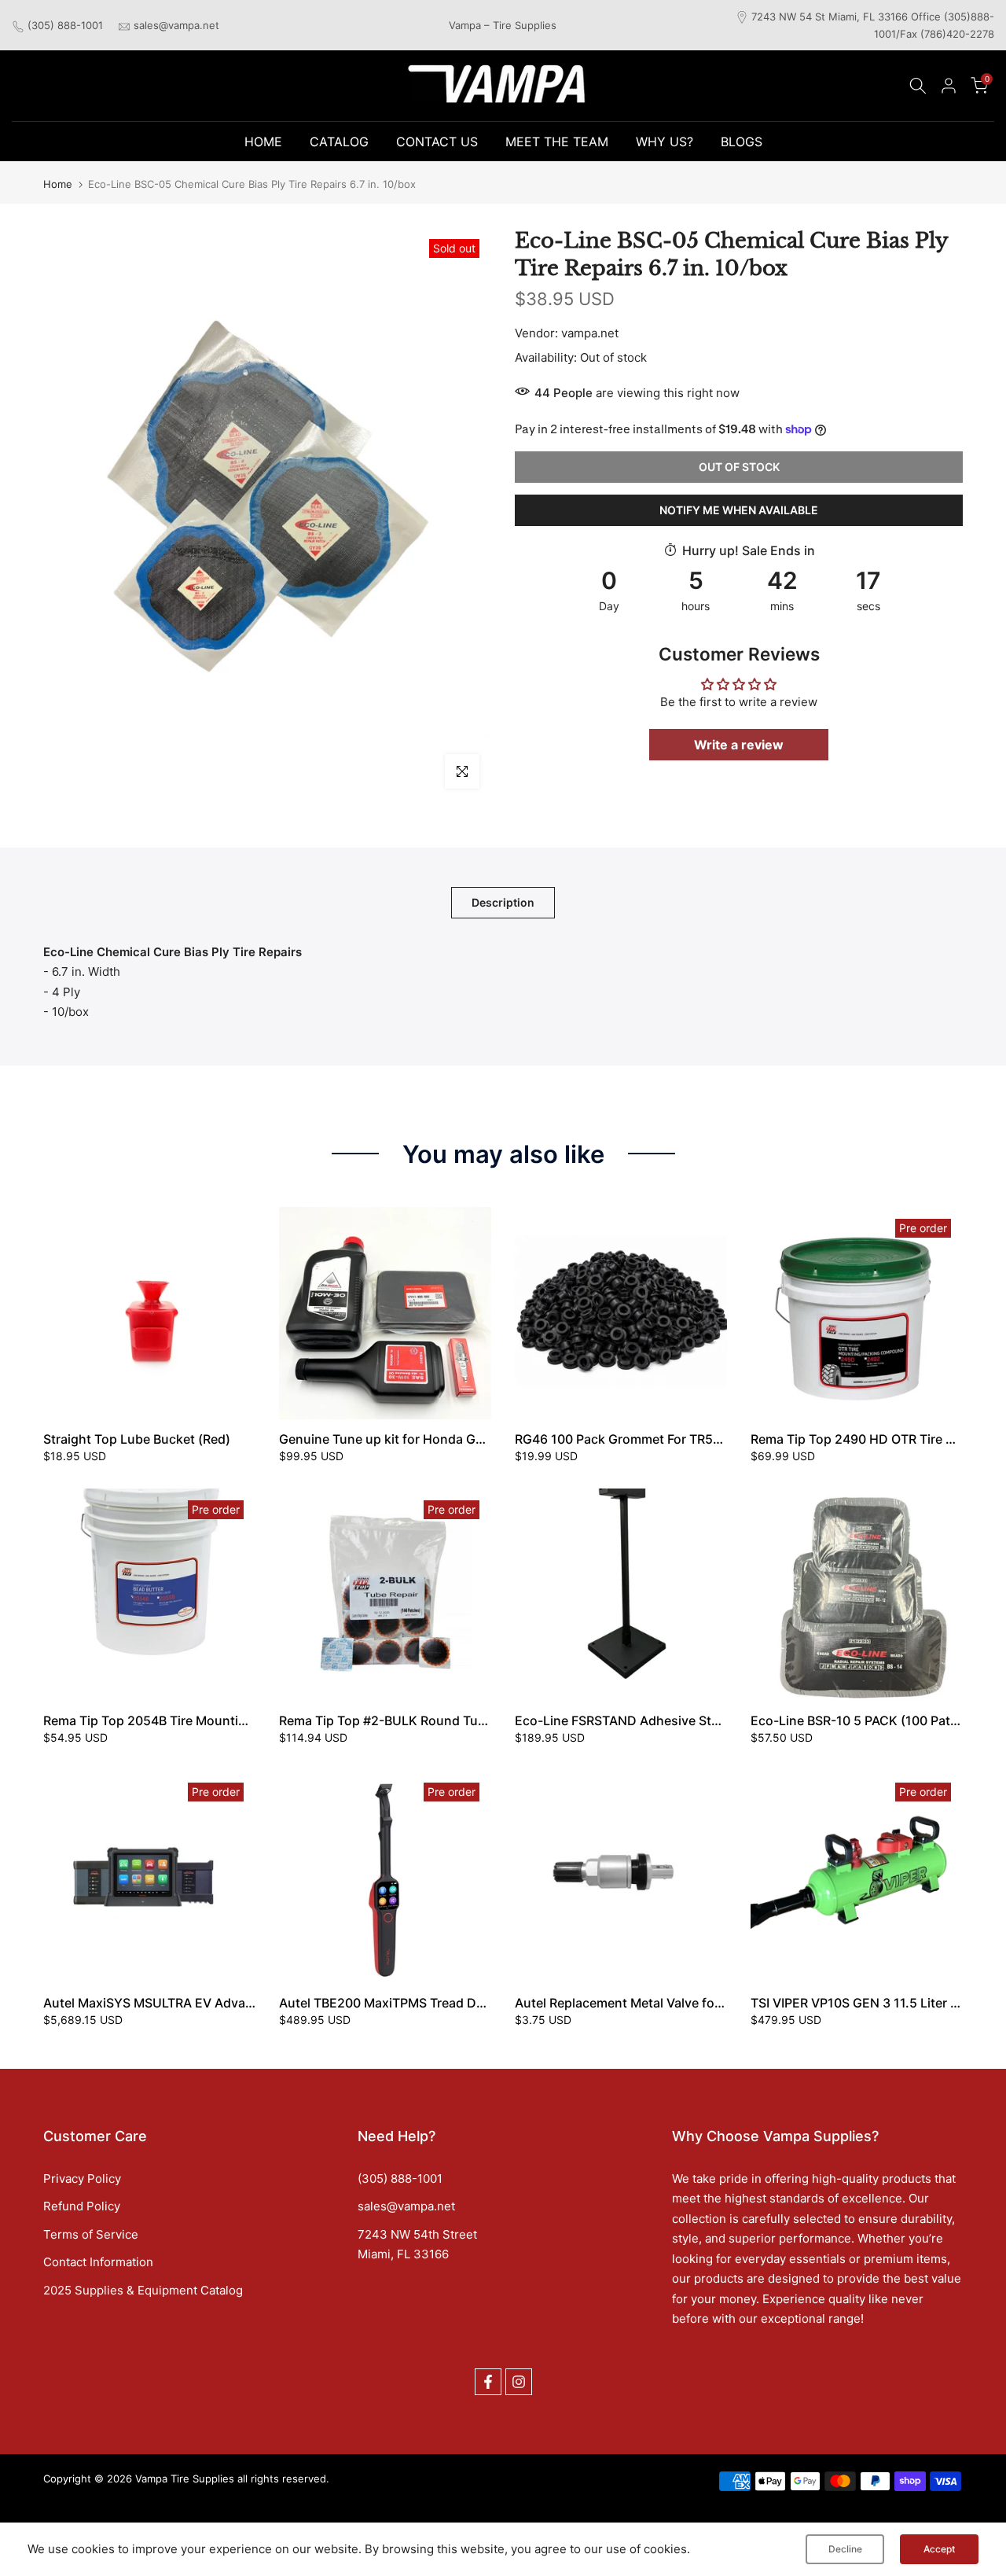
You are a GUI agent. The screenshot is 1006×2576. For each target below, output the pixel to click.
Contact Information (98, 2262)
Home (58, 184)
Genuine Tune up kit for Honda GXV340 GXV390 (424, 1439)
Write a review (739, 744)
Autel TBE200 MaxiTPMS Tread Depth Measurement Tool (449, 2003)
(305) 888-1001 (65, 25)
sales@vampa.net (176, 25)
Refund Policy (82, 2206)
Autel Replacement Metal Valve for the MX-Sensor (663, 2003)
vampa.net (590, 333)
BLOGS (742, 142)
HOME (263, 142)
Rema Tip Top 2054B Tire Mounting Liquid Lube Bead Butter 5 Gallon (248, 1720)
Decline (845, 2549)
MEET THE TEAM (557, 142)
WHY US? (665, 142)
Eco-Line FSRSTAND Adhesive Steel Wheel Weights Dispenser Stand (720, 1720)
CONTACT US (437, 142)
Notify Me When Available (739, 509)
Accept (939, 2549)
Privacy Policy (82, 2179)
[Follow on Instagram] (519, 2382)
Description (503, 902)
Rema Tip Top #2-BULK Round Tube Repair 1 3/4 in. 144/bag (458, 1720)
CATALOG (339, 142)
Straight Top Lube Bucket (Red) (137, 1439)
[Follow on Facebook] (488, 2382)
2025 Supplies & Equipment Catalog (143, 2290)
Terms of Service (91, 2234)
